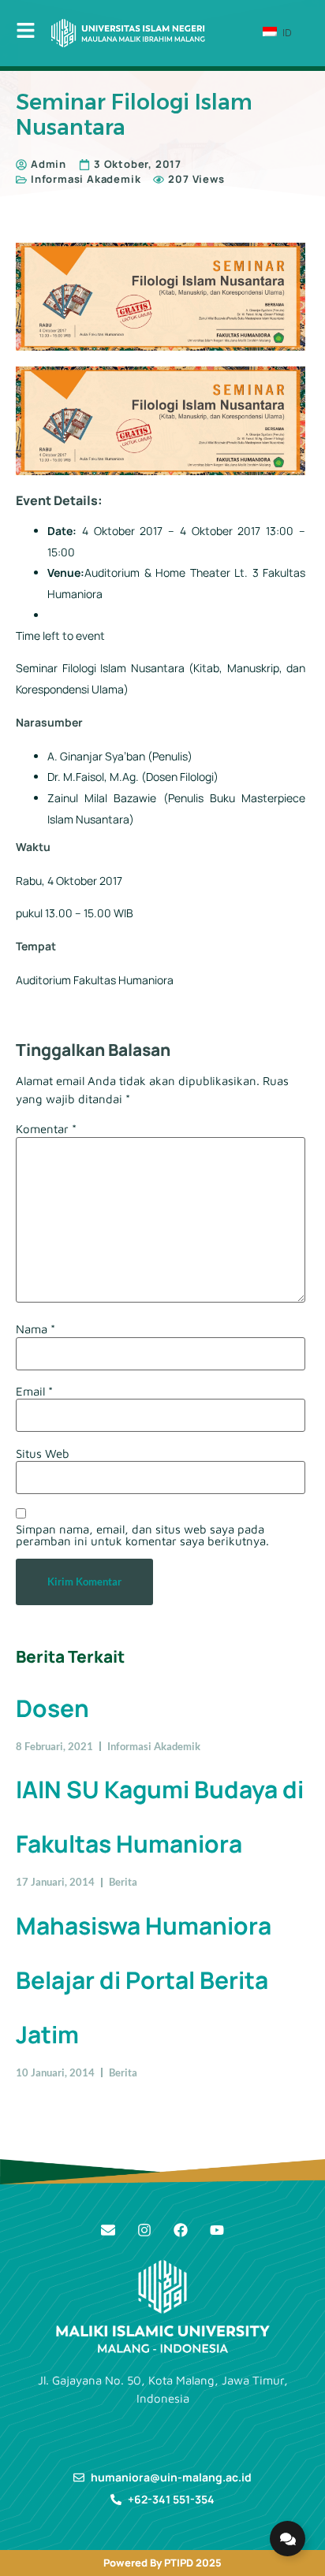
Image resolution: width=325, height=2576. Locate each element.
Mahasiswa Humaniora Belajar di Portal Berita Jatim (144, 1980)
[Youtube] (217, 2230)
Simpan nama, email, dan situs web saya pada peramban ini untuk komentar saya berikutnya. (142, 1535)
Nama (35, 1329)
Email (34, 1391)
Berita (123, 1882)
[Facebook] (181, 2230)
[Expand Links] (288, 2539)
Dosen (52, 1708)
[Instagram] (144, 2230)
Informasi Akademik (86, 179)
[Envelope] (108, 2230)
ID (286, 32)
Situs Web (43, 1453)
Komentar (46, 1129)
